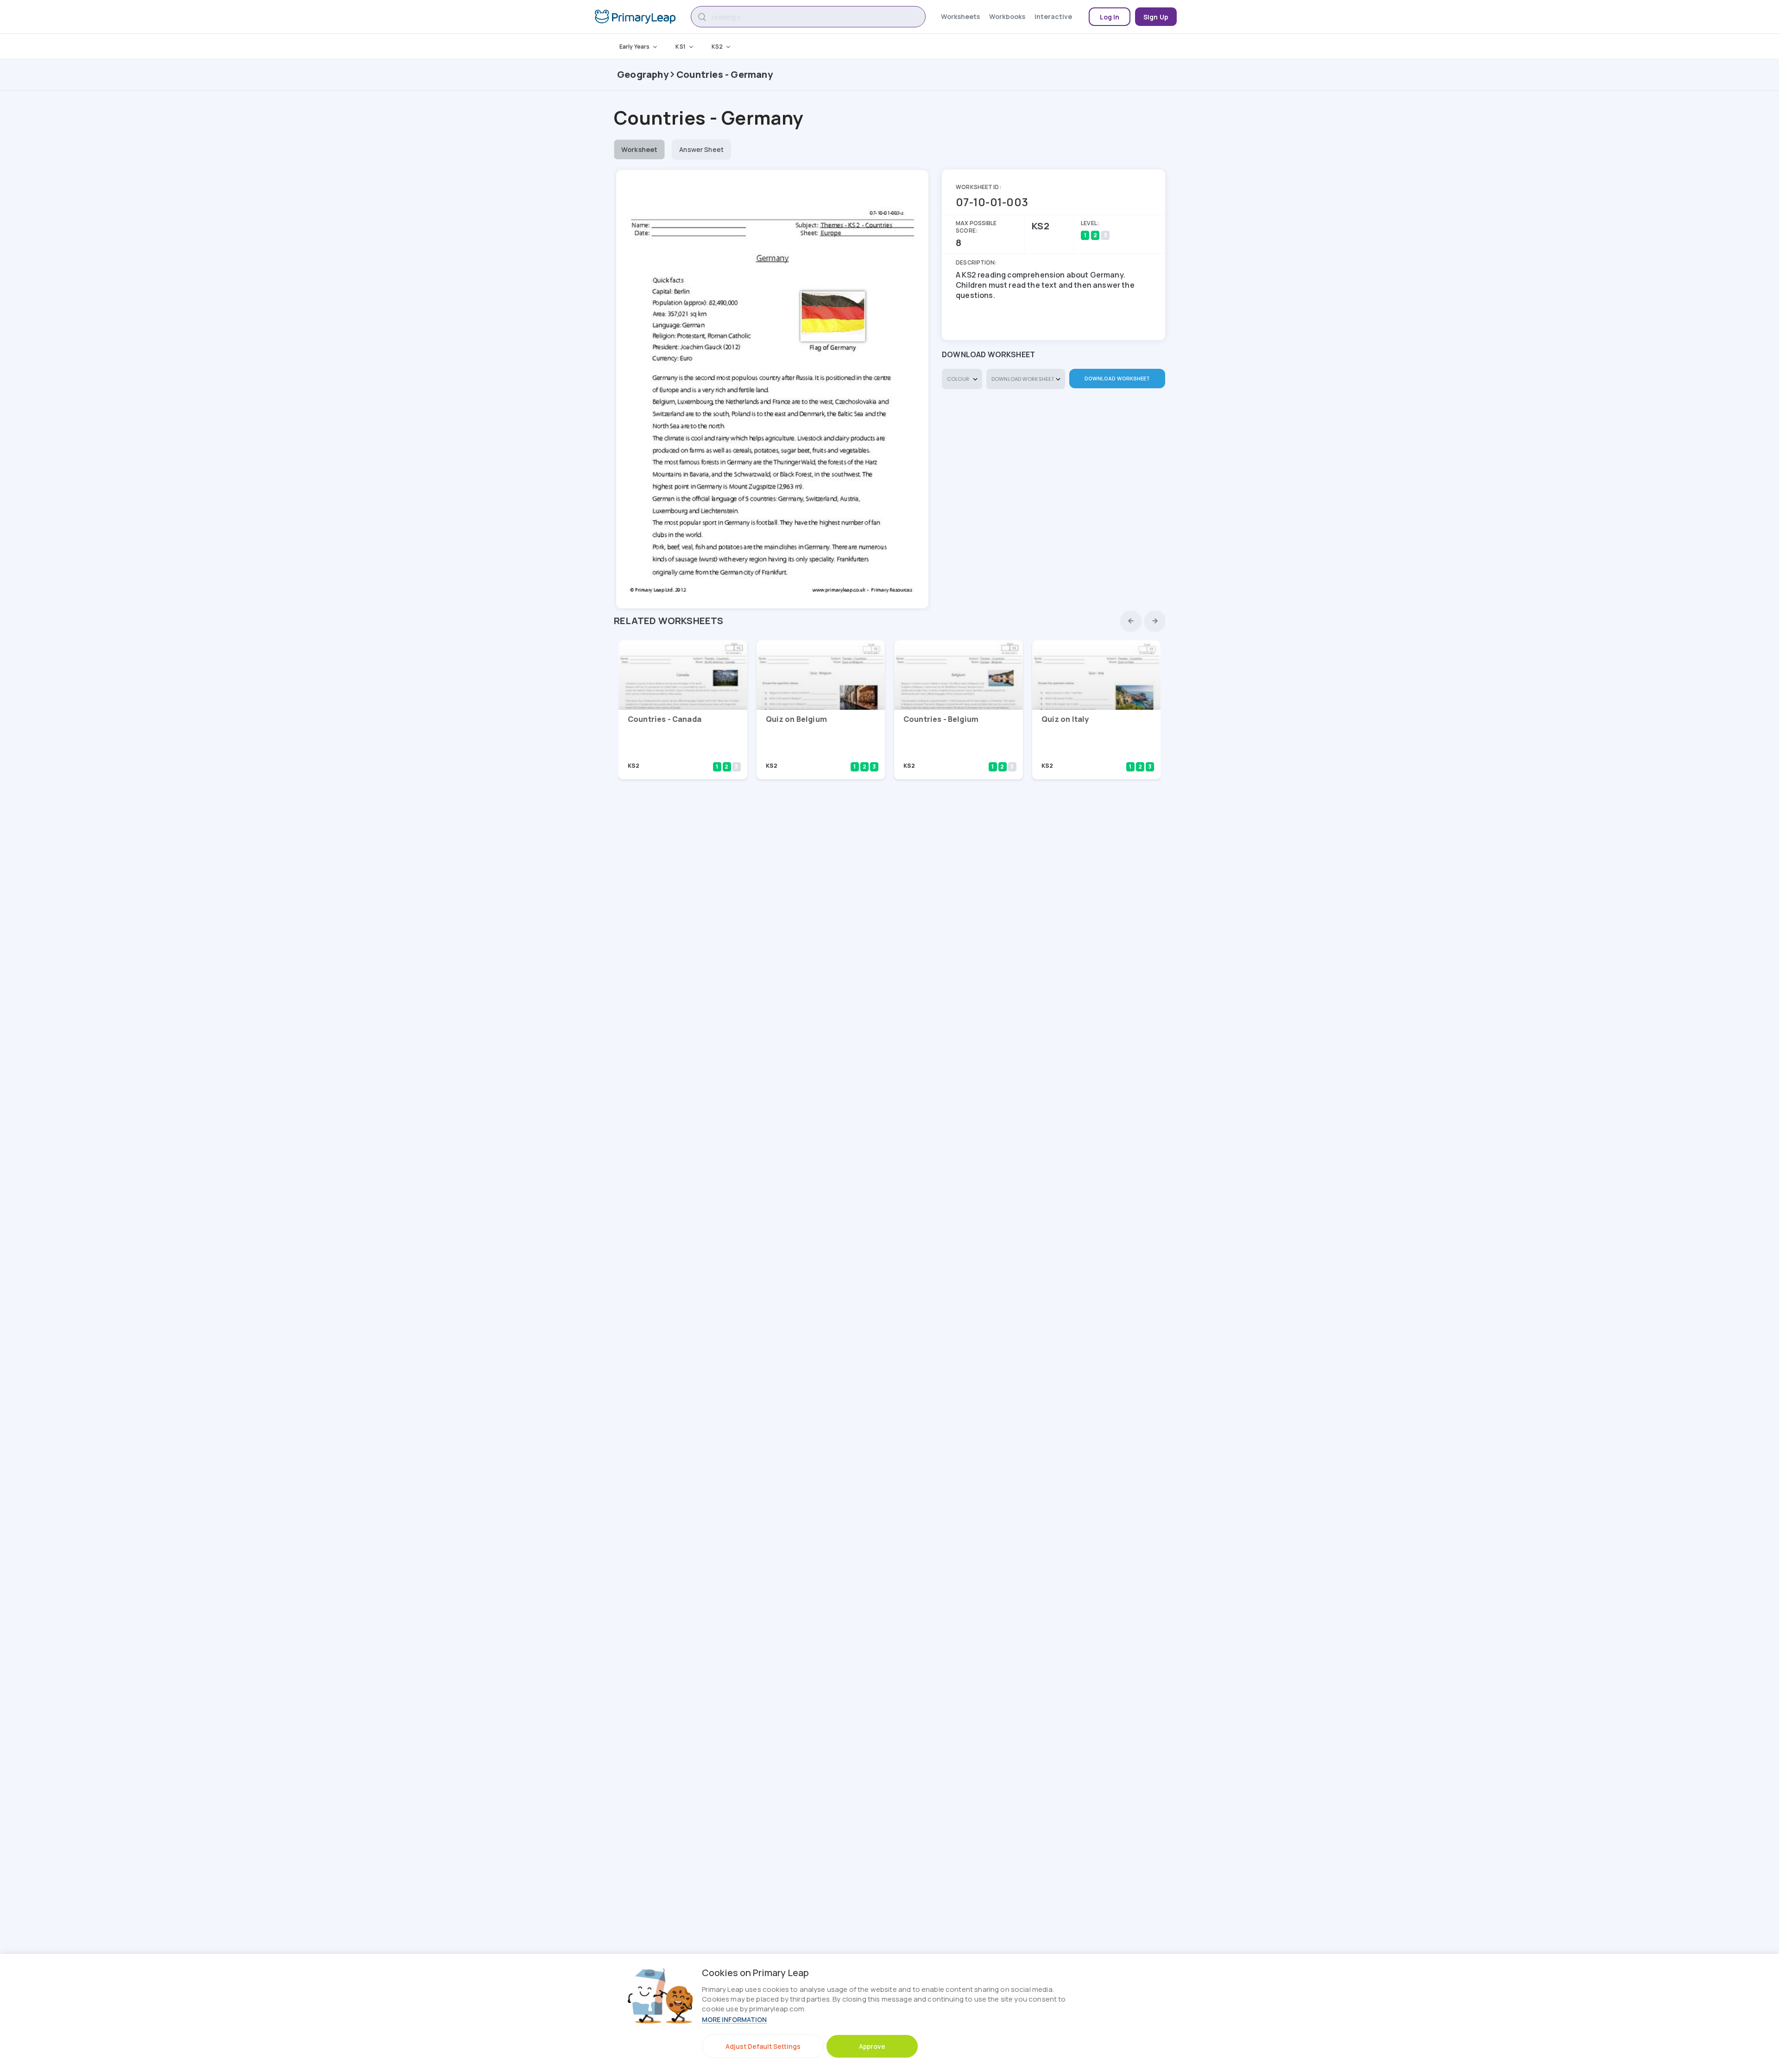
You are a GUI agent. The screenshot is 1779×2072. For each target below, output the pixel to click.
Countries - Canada (665, 719)
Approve (872, 2046)
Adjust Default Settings (763, 2046)
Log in (1110, 17)
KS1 (680, 47)
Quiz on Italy (1065, 719)
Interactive (1053, 16)
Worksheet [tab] (639, 149)
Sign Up (1156, 17)
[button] (1131, 621)
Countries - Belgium (941, 719)
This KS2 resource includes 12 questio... (812, 753)
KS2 (717, 47)
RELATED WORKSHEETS (669, 621)
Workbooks (1007, 16)
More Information (734, 2019)
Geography (643, 74)
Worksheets (960, 16)
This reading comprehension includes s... (675, 753)
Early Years (634, 47)
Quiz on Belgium (796, 719)
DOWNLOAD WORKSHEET (1117, 378)
